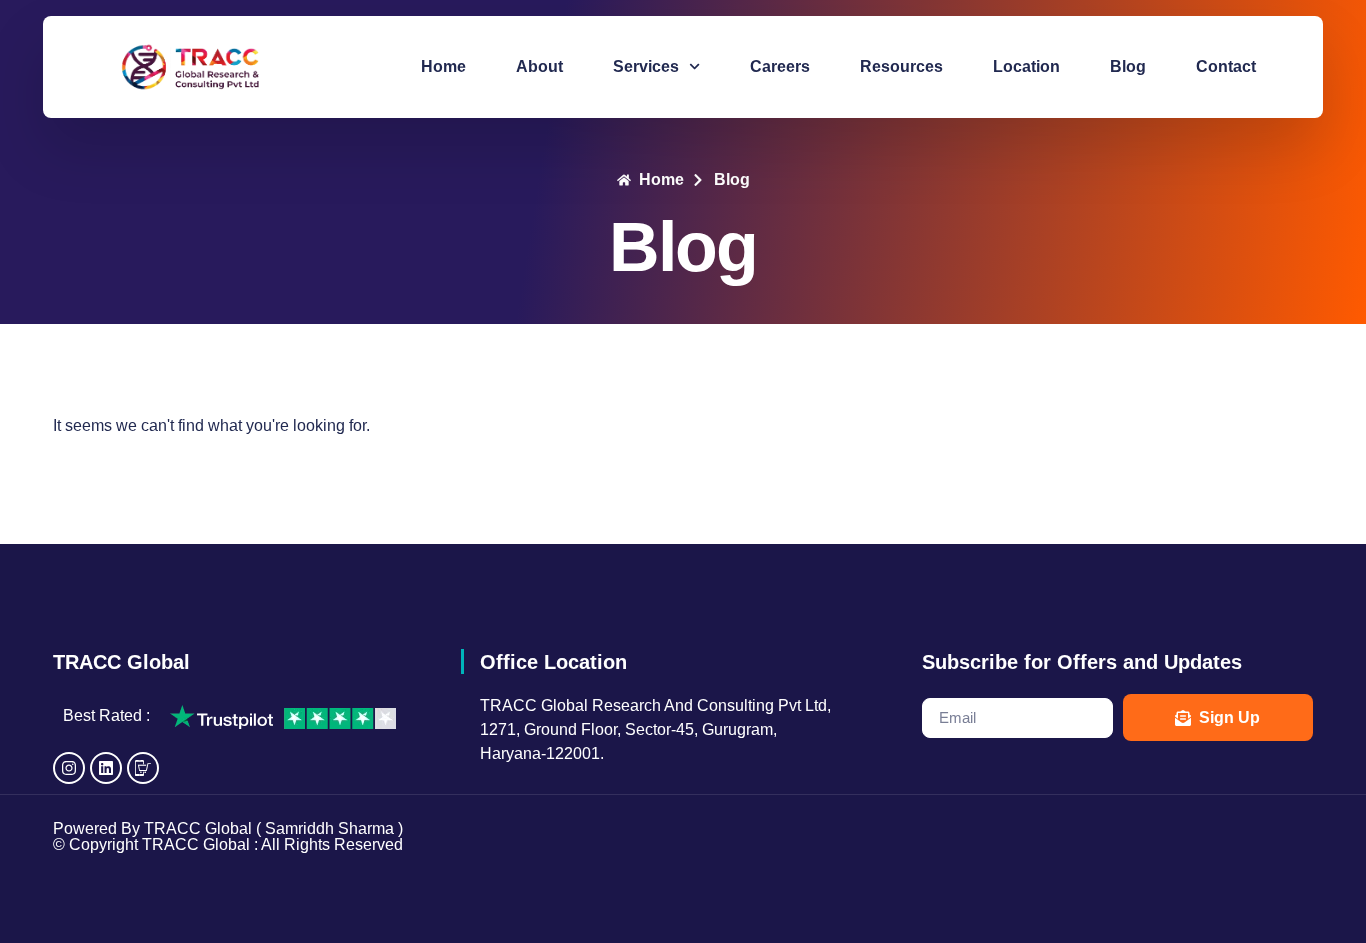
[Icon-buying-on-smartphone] (143, 768)
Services (646, 66)
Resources (901, 66)
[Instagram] (69, 768)
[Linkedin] (106, 768)
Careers (780, 66)
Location (1026, 66)
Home (443, 66)
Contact (1226, 66)
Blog (1128, 66)
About (539, 66)
